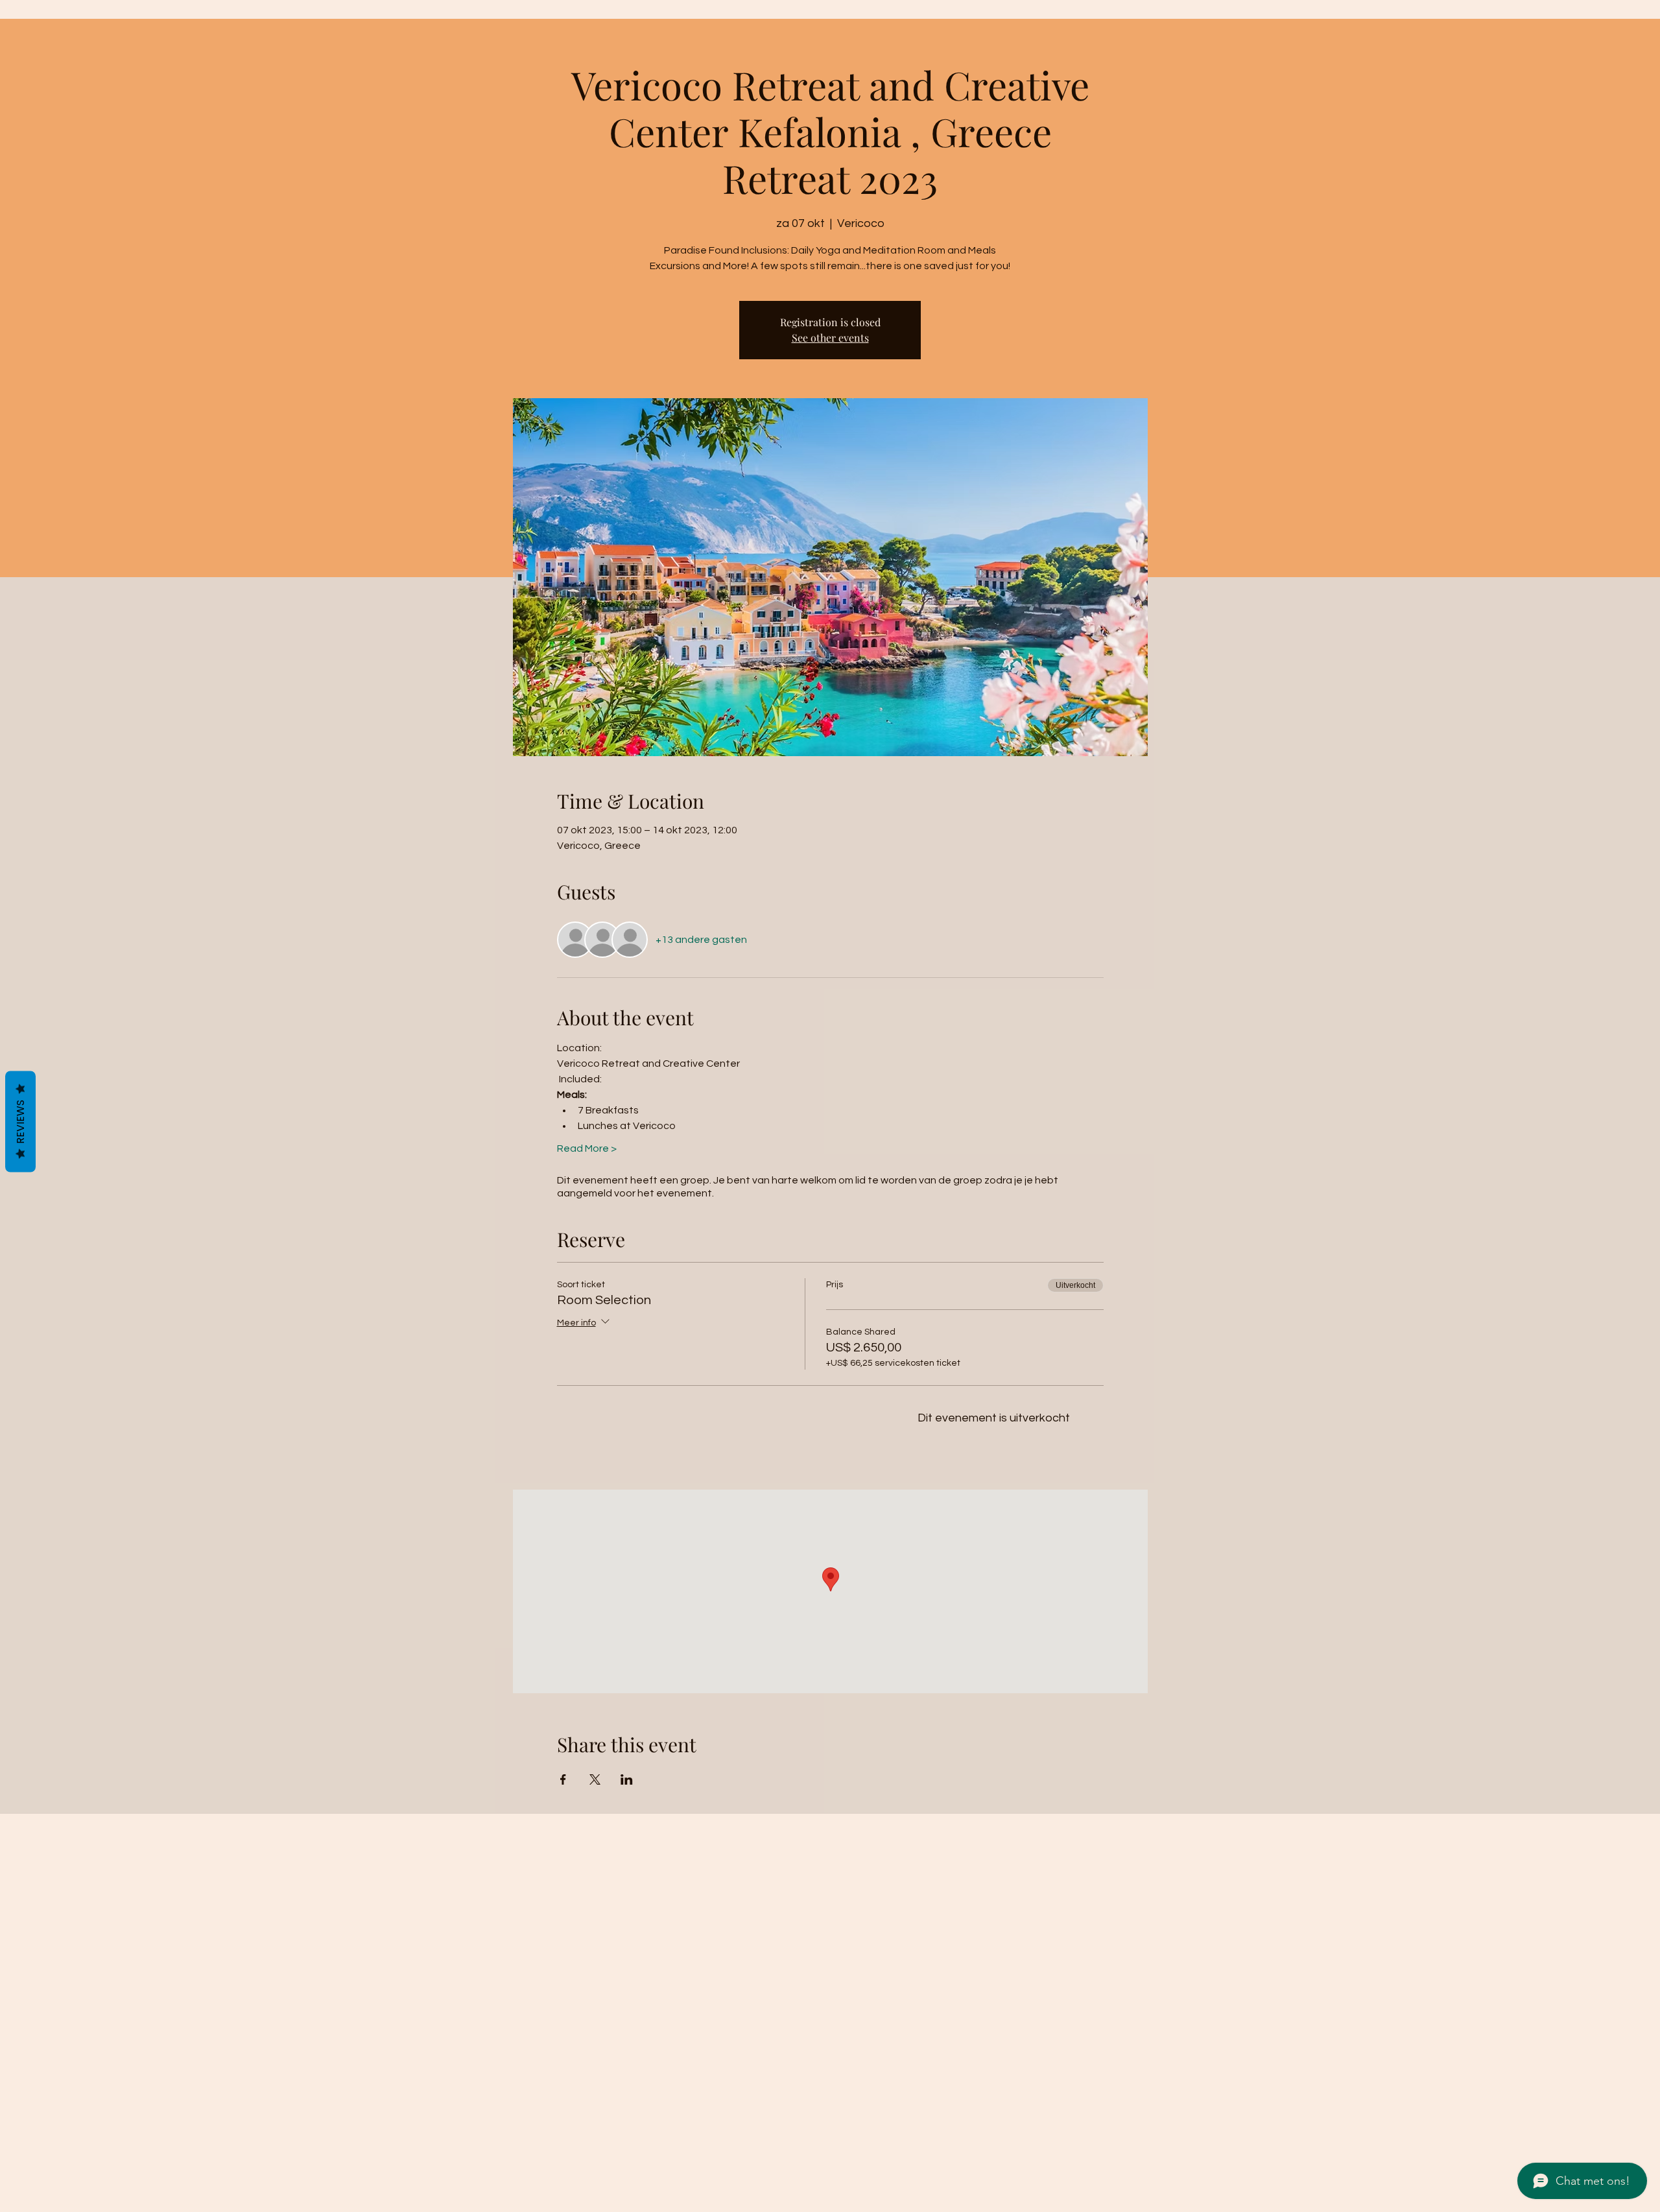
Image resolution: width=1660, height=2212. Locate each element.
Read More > (587, 1148)
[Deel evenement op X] (595, 1779)
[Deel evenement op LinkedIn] (627, 1779)
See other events (830, 338)
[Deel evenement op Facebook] (563, 1779)
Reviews (20, 1121)
